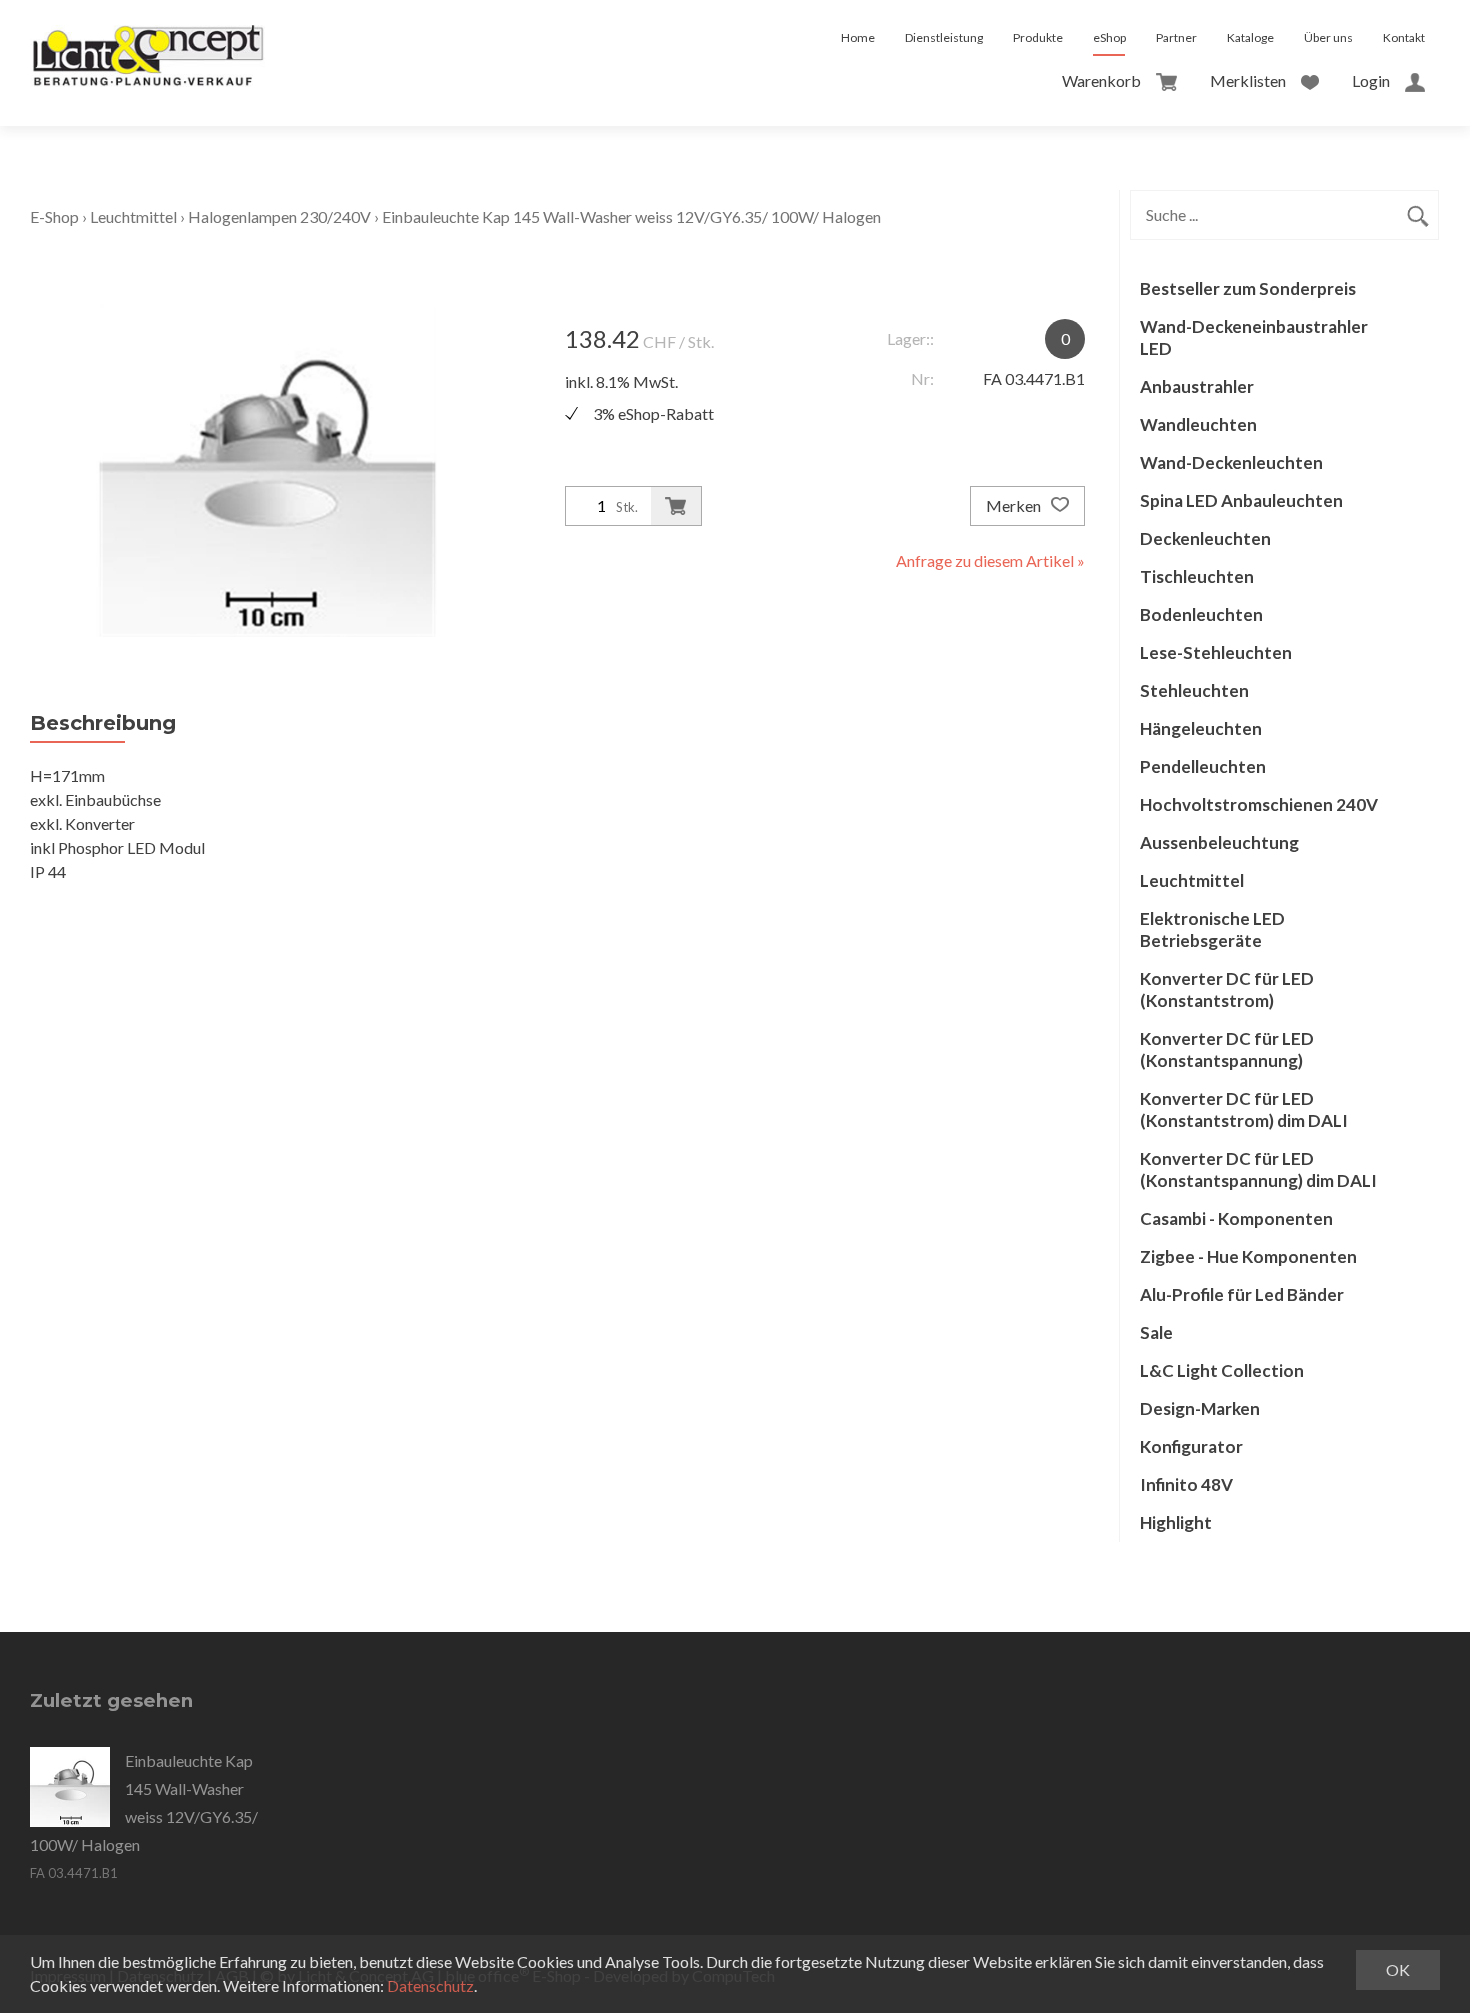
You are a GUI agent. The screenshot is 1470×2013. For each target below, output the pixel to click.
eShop (1109, 37)
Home (858, 37)
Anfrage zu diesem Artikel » (990, 560)
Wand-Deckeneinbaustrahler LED (1254, 337)
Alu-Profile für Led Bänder (1242, 1294)
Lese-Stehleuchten (1216, 652)
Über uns (1328, 37)
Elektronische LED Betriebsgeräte (1212, 929)
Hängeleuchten (1201, 728)
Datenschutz (430, 1985)
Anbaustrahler (1197, 386)
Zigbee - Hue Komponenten (1248, 1256)
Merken (1015, 505)
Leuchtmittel (133, 216)
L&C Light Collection (1222, 1370)
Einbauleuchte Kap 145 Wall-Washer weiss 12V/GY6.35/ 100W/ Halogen (631, 216)
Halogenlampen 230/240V (279, 216)
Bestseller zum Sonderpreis (1248, 288)
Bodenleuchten (1201, 614)
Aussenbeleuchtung (1219, 842)
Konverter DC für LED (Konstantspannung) (1227, 1049)
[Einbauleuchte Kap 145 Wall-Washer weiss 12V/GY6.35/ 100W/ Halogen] (70, 1787)
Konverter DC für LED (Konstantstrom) (1227, 989)
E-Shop (54, 216)
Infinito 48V (1186, 1484)
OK (1398, 1969)
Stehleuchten (1194, 690)
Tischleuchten (1197, 576)
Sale (1156, 1332)
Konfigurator (1191, 1446)
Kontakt (1404, 37)
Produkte (1038, 37)
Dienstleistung (944, 37)
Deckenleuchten (1205, 538)
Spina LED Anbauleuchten (1241, 500)
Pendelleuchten (1203, 766)
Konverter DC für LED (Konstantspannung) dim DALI (1258, 1169)
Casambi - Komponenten (1236, 1218)
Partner (1176, 37)
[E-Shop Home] (147, 38)
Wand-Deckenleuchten (1231, 462)
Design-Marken (1200, 1408)
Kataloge (1250, 37)
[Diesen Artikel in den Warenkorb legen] (676, 506)
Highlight (1176, 1522)
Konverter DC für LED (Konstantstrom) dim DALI (1244, 1109)
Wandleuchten (1198, 424)
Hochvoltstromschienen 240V (1259, 804)
